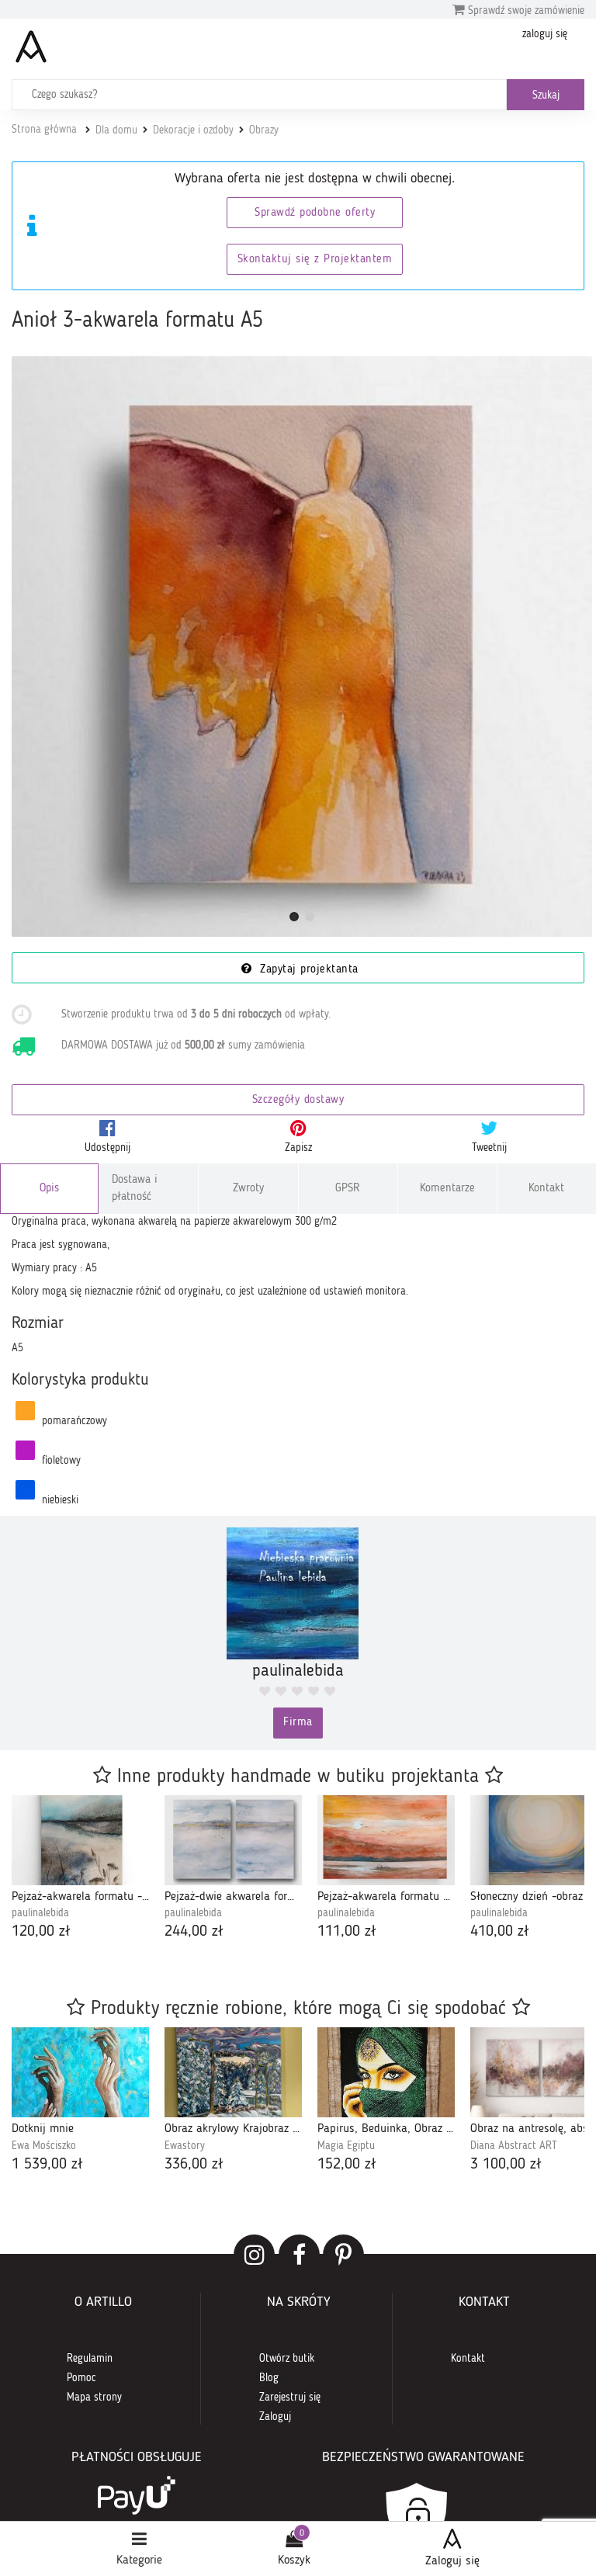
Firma (298, 1723)
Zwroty (248, 1189)
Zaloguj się (452, 2561)
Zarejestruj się (290, 2397)
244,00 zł (194, 1932)
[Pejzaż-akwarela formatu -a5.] (80, 1840)
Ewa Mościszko (44, 2146)
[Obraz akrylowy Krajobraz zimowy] (233, 2072)
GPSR (348, 1189)
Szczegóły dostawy (298, 1100)
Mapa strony (94, 2397)
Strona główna (44, 130)
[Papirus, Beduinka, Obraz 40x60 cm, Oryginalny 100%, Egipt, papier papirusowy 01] (386, 2072)
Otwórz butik (287, 2359)
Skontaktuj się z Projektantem (315, 260)
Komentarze (447, 1189)
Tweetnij (489, 1148)
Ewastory (185, 2146)
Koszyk (294, 2560)
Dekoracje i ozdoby (193, 130)
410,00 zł (500, 1932)
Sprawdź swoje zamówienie (525, 11)
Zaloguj (275, 2417)
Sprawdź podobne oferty (315, 213)
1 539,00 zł (47, 2165)
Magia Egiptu (346, 2146)
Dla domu (116, 130)
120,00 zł (41, 1932)
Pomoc (81, 2378)
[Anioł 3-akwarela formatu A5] (302, 647)
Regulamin (90, 2359)
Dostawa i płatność (135, 1188)
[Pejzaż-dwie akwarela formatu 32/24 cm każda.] (233, 1840)
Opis (49, 1189)
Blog (269, 2378)
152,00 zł (347, 2165)
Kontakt (546, 1189)
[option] (80, 1869)
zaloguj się (545, 34)
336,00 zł (194, 2165)
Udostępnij (107, 1148)
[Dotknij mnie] (80, 2072)
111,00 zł (347, 1932)
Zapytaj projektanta (307, 970)
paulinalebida (40, 1913)
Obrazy (264, 130)
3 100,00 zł (506, 2165)
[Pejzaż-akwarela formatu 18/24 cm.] (386, 1840)
